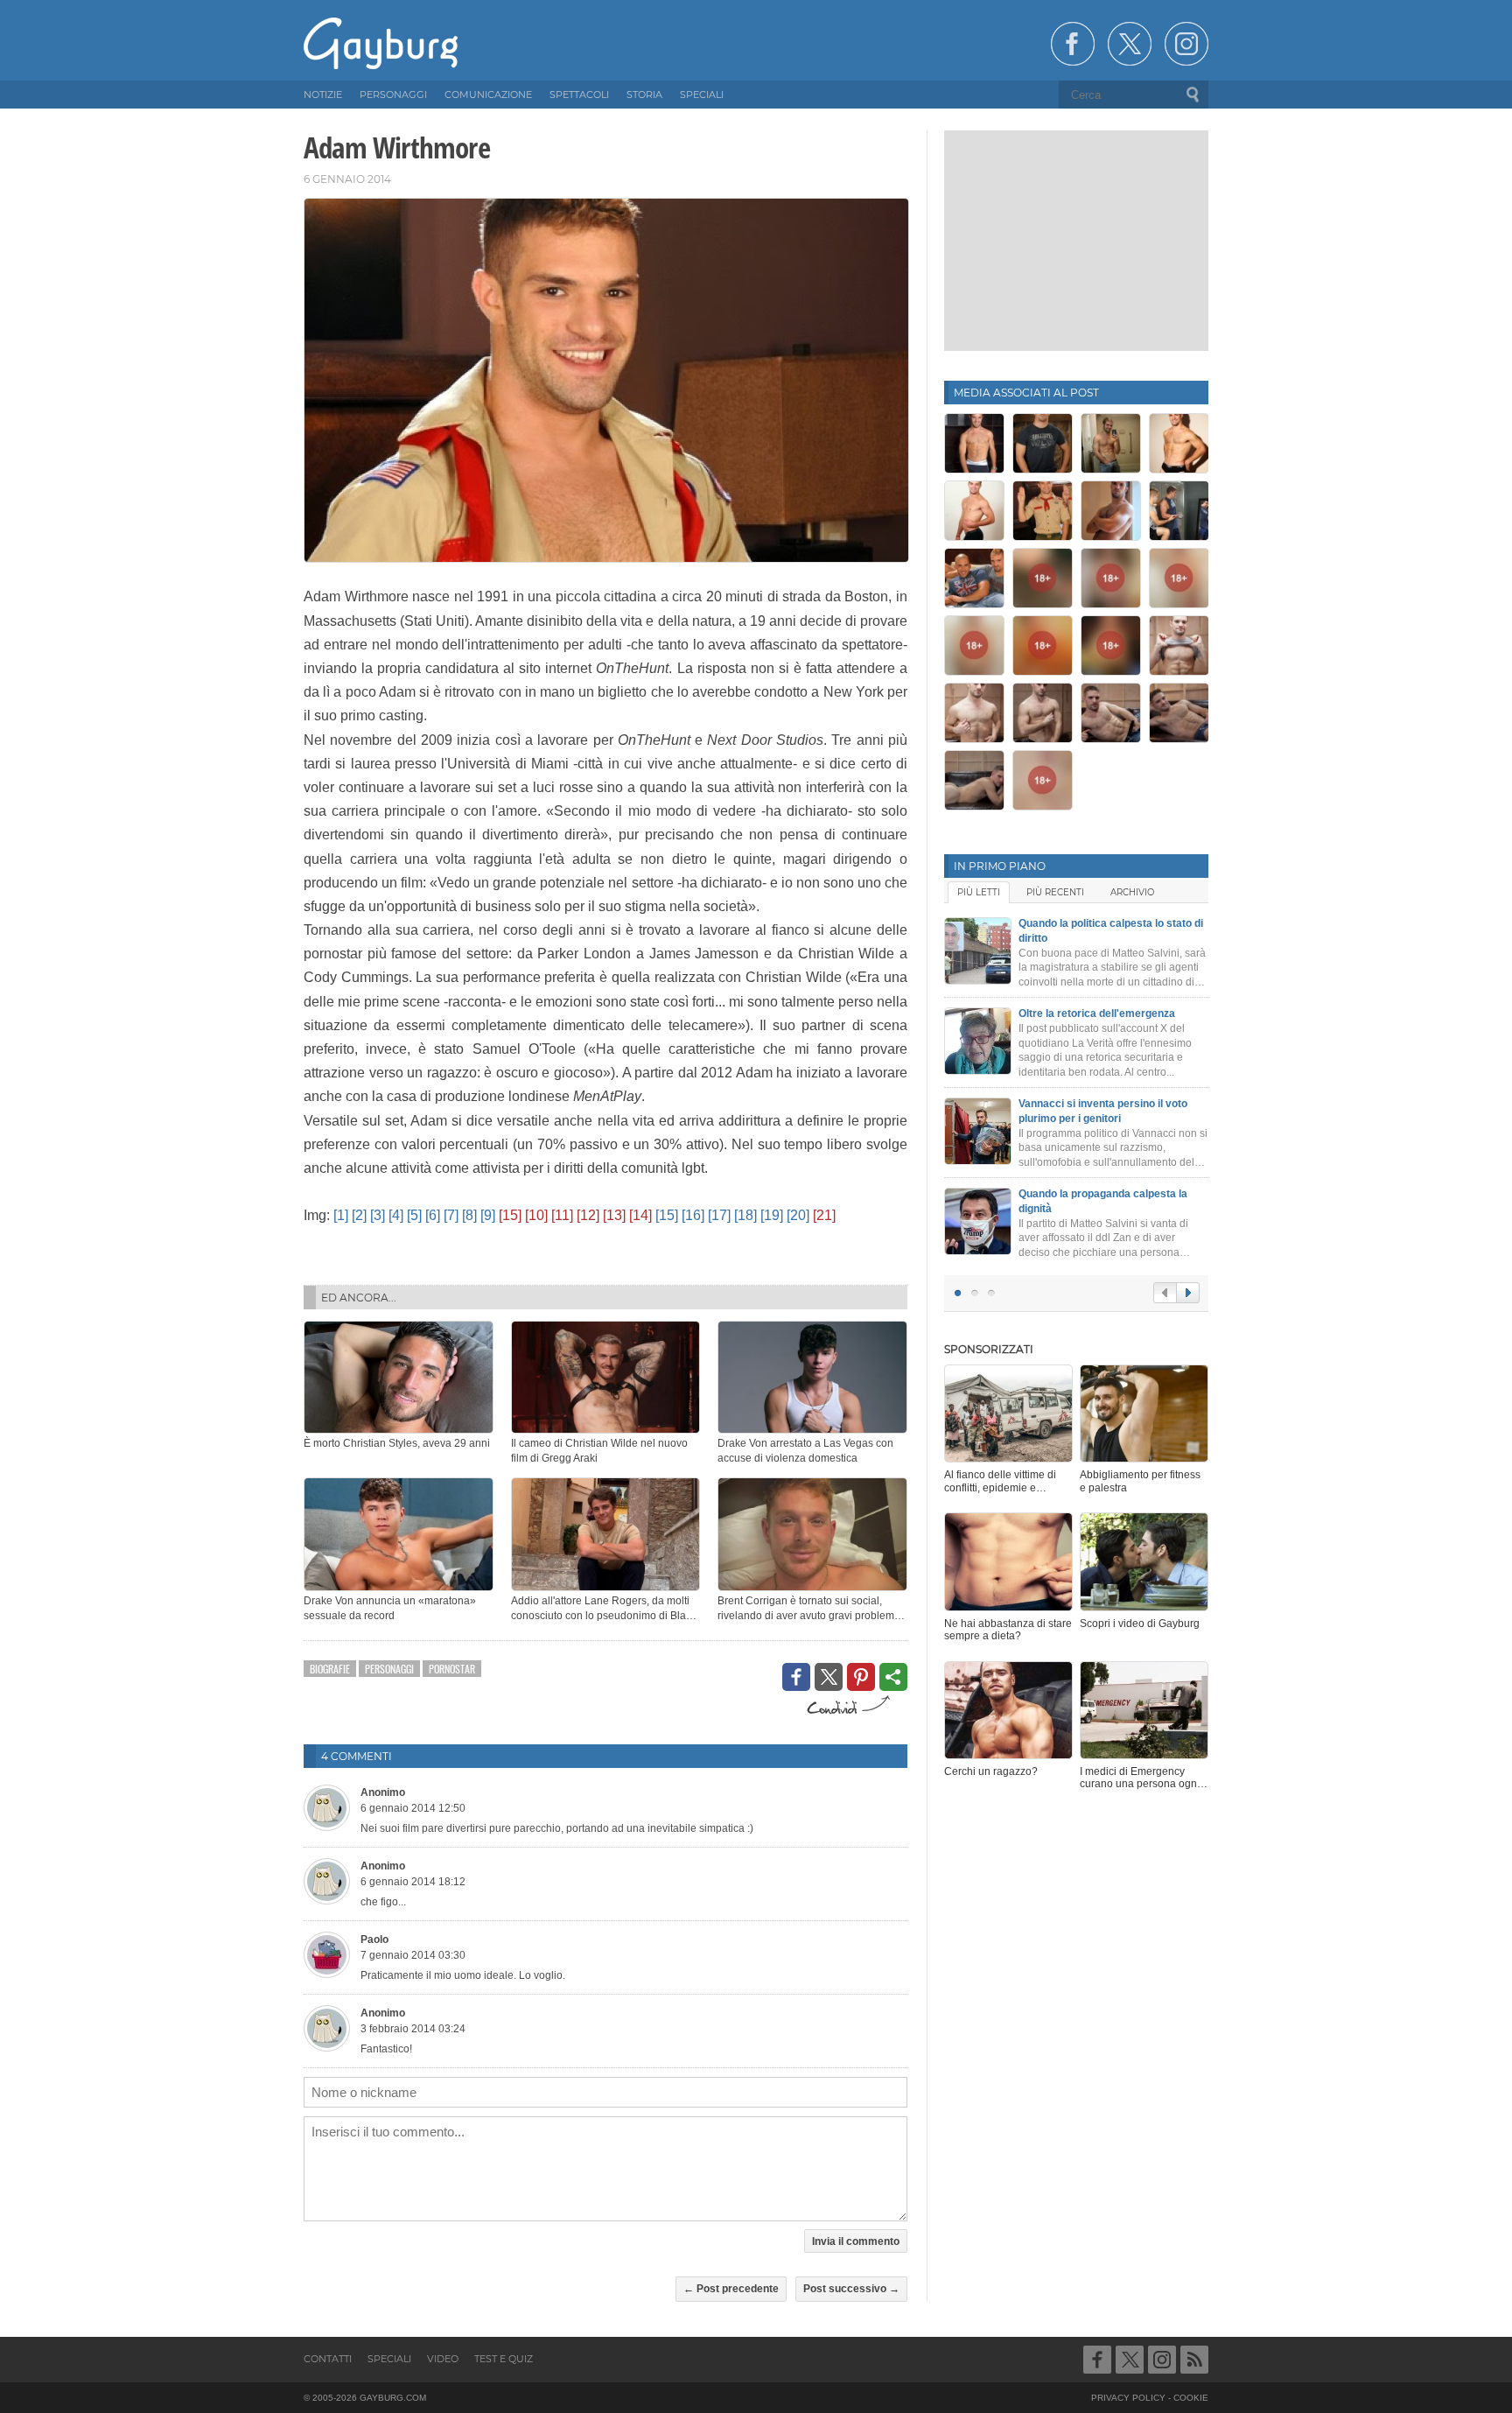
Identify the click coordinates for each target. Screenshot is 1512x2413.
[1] (341, 1215)
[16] (693, 1215)
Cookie (1191, 2398)
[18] (745, 1215)
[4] (396, 1215)
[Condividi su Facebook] (796, 1677)
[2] (359, 1215)
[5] (414, 1215)
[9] (488, 1215)
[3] (378, 1215)
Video (443, 2359)
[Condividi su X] (829, 1677)
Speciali (389, 2359)
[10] (536, 1215)
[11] (562, 1215)
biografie (330, 1669)
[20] (798, 1215)
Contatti (328, 2359)
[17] (719, 1215)
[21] (824, 1215)
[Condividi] (893, 1677)
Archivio (1132, 892)
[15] (510, 1215)
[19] (772, 1215)
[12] (588, 1215)
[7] (451, 1215)
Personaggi (389, 1669)
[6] (433, 1215)
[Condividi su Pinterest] (861, 1677)
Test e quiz (504, 2359)
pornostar (452, 1669)
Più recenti (1055, 892)
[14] (640, 1215)
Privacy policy (1128, 2398)
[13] (614, 1215)
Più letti (979, 892)
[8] (469, 1215)
